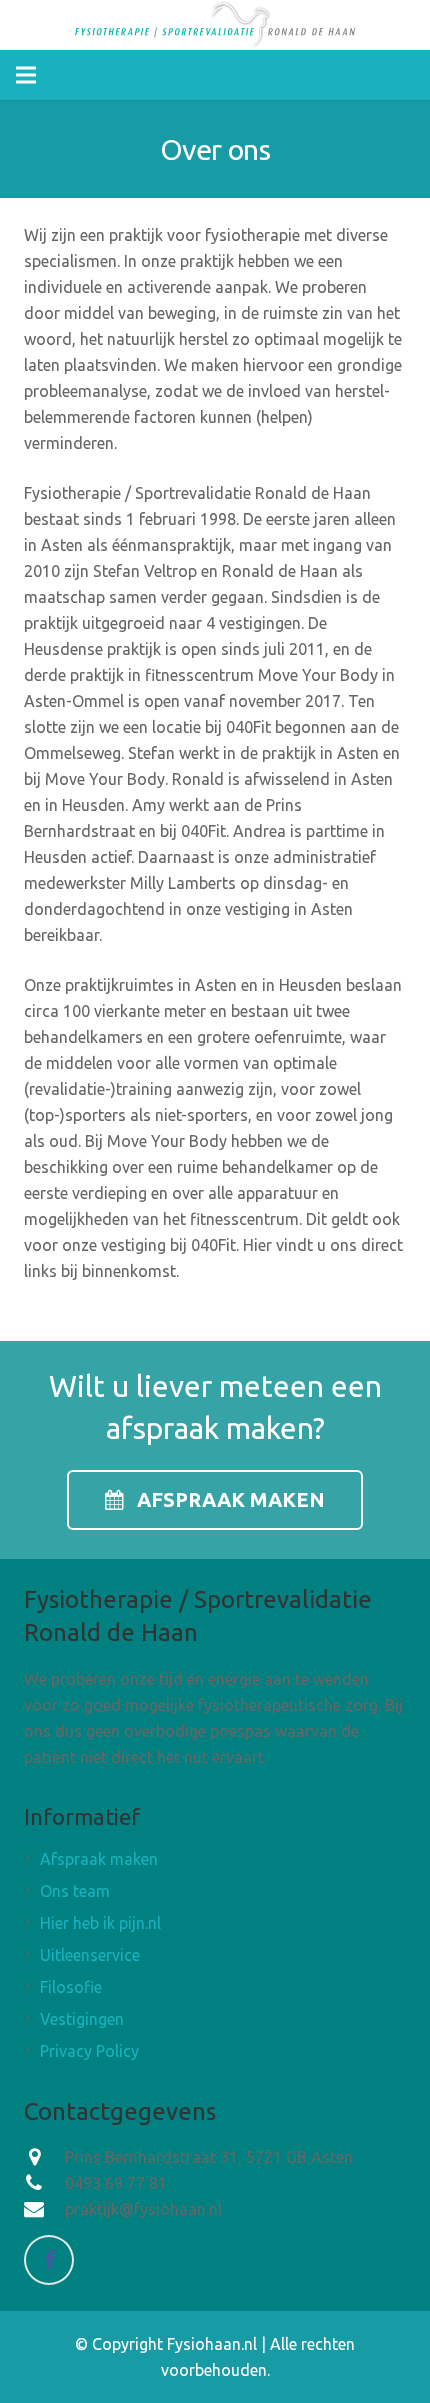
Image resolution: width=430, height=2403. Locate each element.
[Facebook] (49, 2260)
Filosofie (71, 1987)
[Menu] (26, 75)
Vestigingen (82, 2019)
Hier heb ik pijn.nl (100, 1923)
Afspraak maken (99, 1859)
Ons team (75, 1891)
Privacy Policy (89, 2051)
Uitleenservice (90, 1955)
